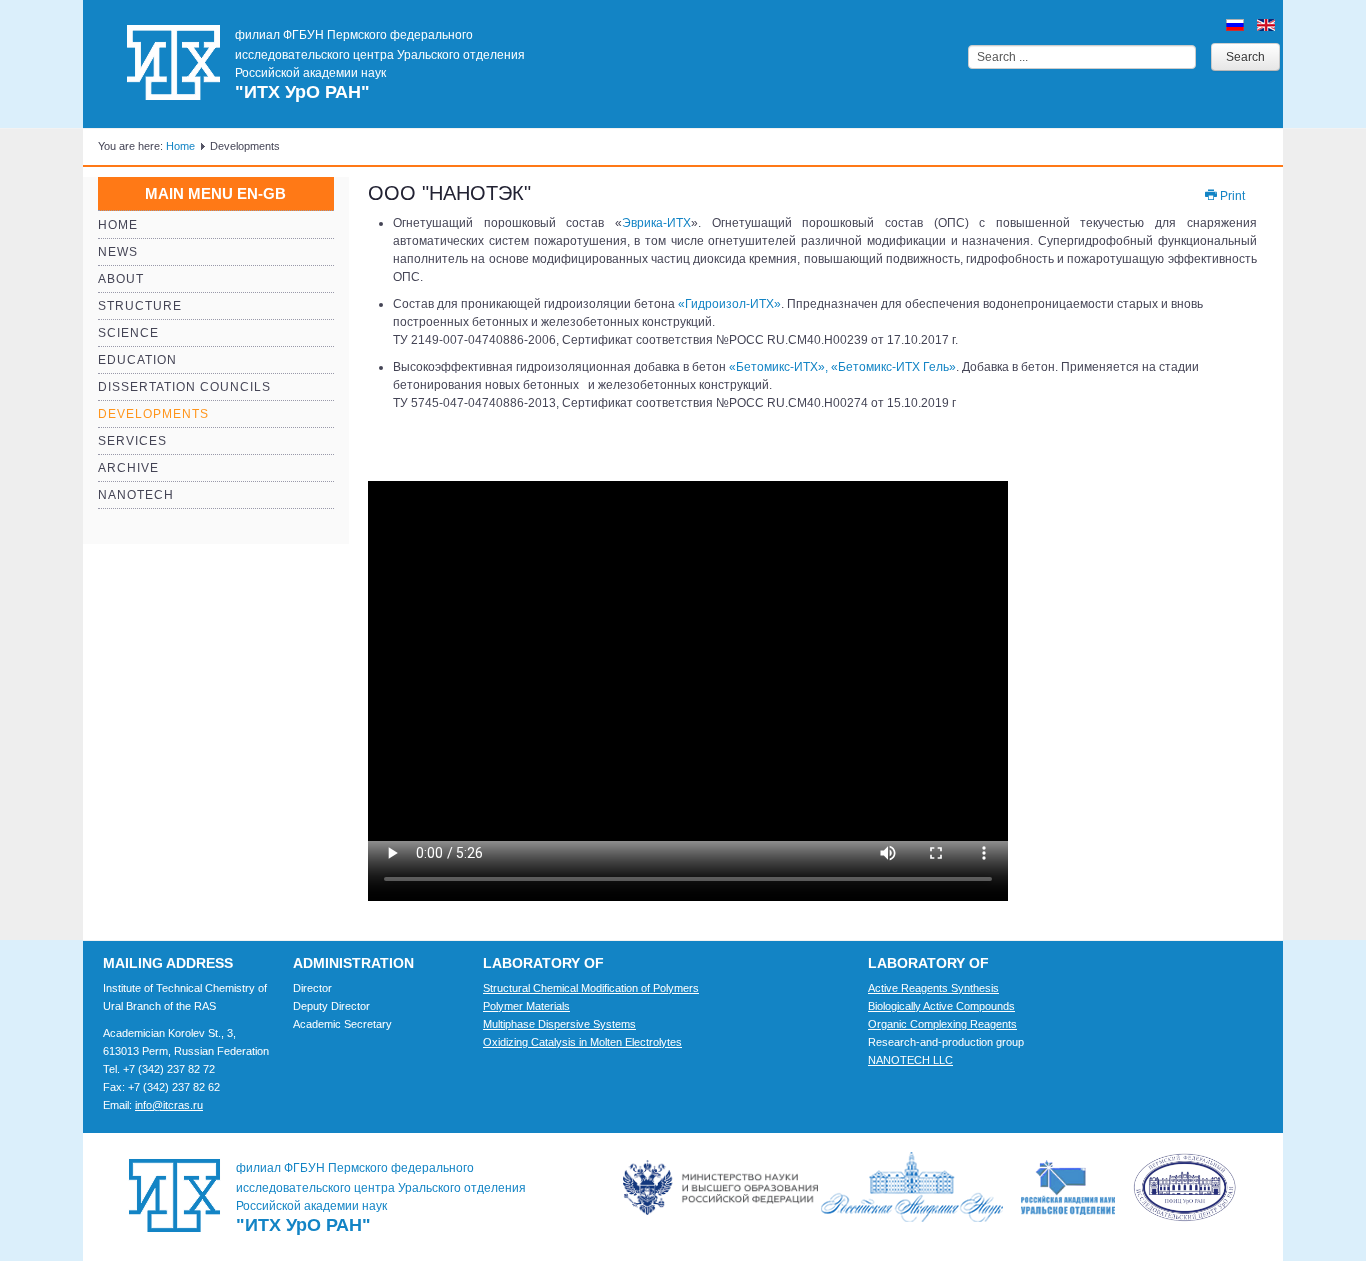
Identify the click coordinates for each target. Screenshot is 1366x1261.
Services (132, 441)
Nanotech (136, 495)
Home (180, 146)
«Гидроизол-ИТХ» (729, 304)
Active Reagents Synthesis (933, 988)
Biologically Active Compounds (941, 1006)
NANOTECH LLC (910, 1060)
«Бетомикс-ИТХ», (780, 367)
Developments (153, 414)
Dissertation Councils (184, 387)
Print (1231, 196)
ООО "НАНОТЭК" (449, 193)
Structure (140, 306)
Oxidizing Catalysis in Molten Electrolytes (582, 1042)
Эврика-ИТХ (656, 223)
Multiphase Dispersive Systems (559, 1024)
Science (128, 333)
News (118, 252)
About (121, 279)
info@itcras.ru (169, 1105)
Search (1245, 57)
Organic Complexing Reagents (942, 1024)
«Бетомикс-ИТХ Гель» (893, 367)
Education (137, 360)
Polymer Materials (526, 1006)
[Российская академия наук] (919, 1187)
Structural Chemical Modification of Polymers (591, 988)
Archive (128, 468)
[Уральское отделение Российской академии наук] (1128, 1187)
